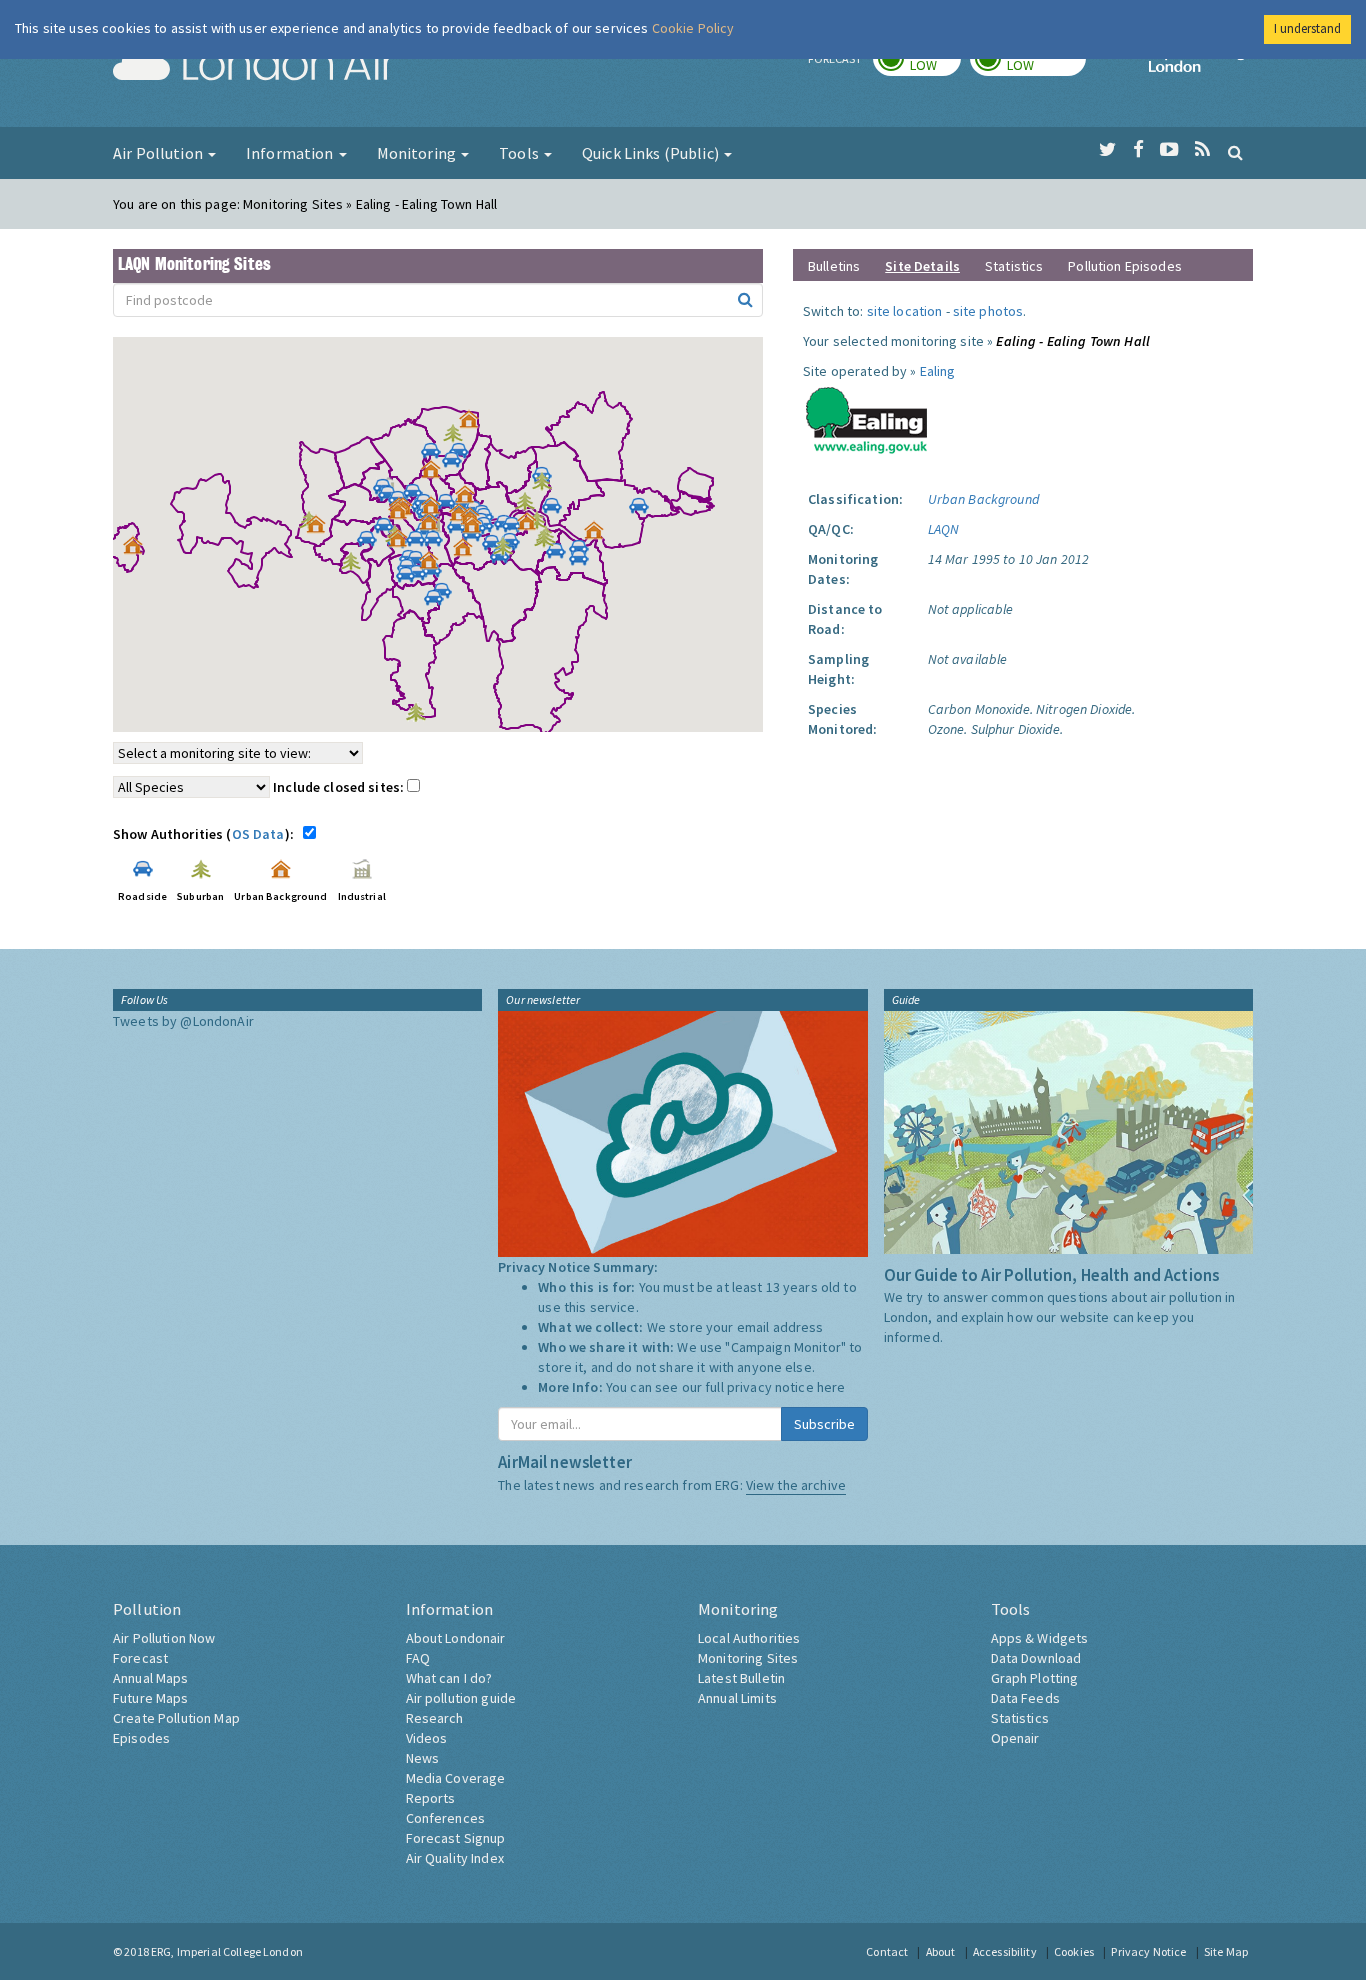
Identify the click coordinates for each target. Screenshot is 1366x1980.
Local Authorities (749, 1638)
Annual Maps (151, 1678)
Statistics (1014, 266)
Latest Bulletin (741, 1678)
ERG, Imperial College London (227, 1951)
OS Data (258, 834)
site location (905, 311)
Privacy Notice (1148, 1951)
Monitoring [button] (418, 153)
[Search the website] (1235, 152)
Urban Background (983, 499)
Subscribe (824, 1424)
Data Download (1036, 1658)
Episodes (141, 1738)
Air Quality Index (455, 1858)
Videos (427, 1738)
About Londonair (456, 1638)
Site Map (1226, 1951)
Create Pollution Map (176, 1718)
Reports (431, 1798)
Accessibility (1005, 1951)
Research (435, 1718)
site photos (988, 311)
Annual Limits (737, 1698)
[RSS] (1202, 150)
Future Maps (151, 1698)
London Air (254, 66)
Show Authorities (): (206, 834)
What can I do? (449, 1678)
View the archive (796, 1485)
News (423, 1758)
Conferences (446, 1818)
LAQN (944, 529)
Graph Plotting (1035, 1678)
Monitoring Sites (748, 1658)
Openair (1015, 1738)
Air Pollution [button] (159, 153)
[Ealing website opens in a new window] (867, 416)
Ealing (938, 371)
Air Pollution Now (164, 1638)
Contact (887, 1951)
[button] (474, 424)
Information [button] (291, 153)
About (941, 1951)
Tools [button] (520, 153)
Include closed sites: (340, 787)
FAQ (418, 1658)
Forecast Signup (456, 1838)
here (831, 1387)
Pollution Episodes (1125, 266)
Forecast (140, 1658)
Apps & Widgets (1040, 1638)
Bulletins (834, 266)
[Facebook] (1138, 150)
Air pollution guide (461, 1698)
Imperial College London (1201, 66)
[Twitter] (1107, 150)
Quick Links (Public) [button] (652, 153)
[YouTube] (1169, 150)
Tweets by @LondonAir (183, 1021)
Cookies (1074, 1951)
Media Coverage (456, 1778)
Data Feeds (1025, 1698)
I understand (1307, 28)
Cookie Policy (693, 28)
